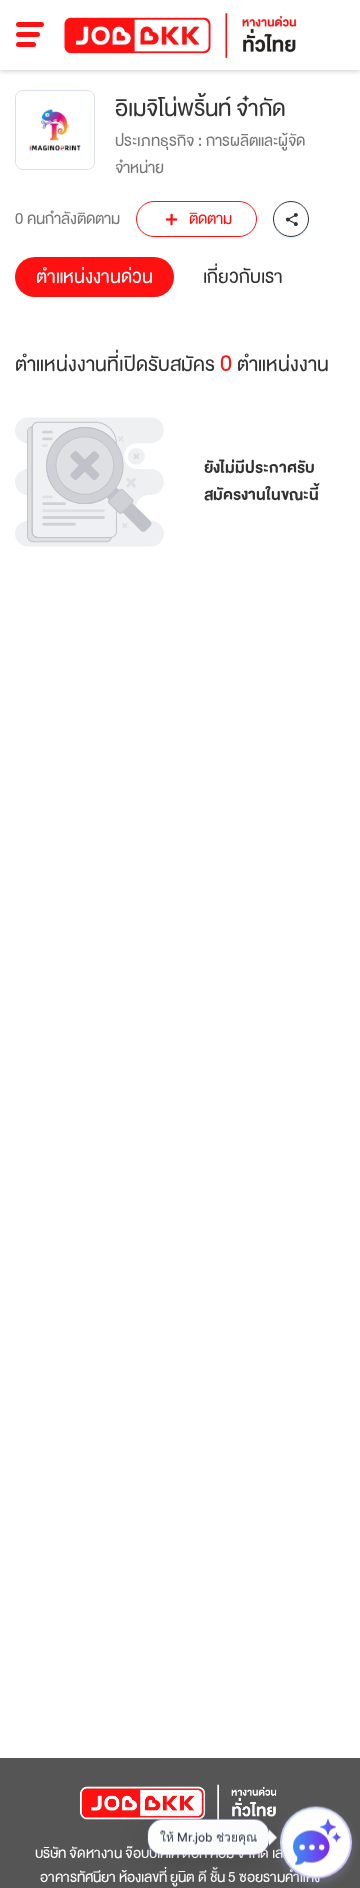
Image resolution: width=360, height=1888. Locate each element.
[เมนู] (30, 35)
